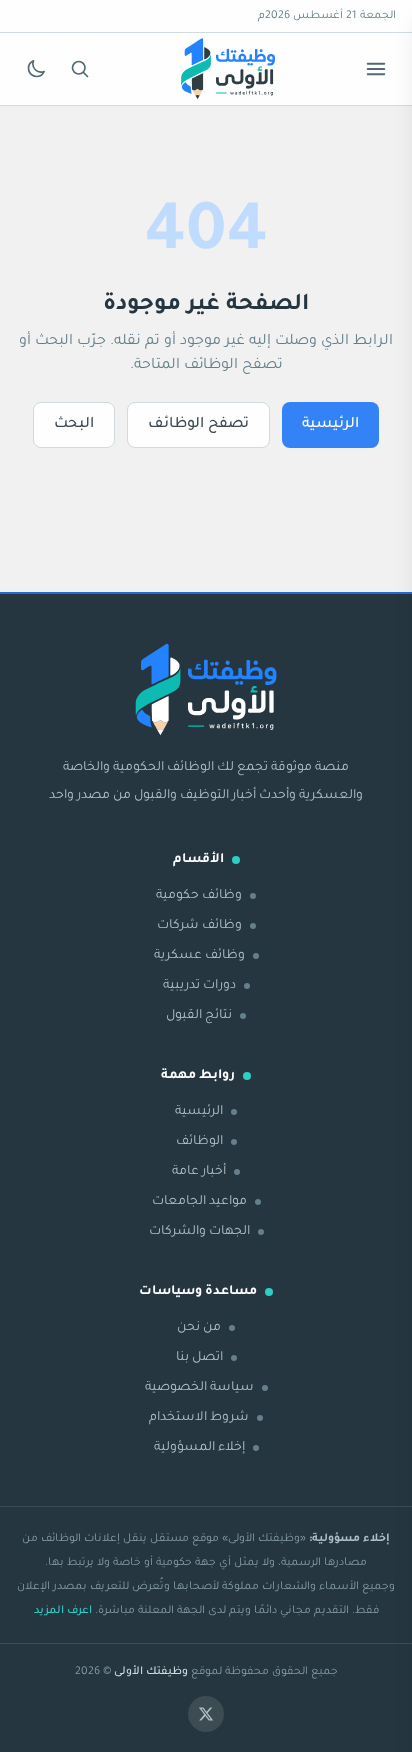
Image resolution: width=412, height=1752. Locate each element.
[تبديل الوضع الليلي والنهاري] (36, 69)
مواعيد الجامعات (199, 1202)
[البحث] (80, 69)
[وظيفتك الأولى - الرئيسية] (228, 69)
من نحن (199, 1328)
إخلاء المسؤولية (199, 1448)
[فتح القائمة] (376, 69)
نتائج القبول (199, 1016)
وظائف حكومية (199, 896)
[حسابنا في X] (206, 1714)
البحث (74, 425)
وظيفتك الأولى (151, 1672)
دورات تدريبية (199, 986)
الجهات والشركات (199, 1232)
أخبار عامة (199, 1172)
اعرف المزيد (63, 1611)
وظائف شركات (199, 926)
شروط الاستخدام (199, 1418)
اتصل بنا (199, 1358)
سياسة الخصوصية (199, 1388)
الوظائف (199, 1142)
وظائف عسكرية (199, 956)
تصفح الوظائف (198, 425)
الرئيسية (330, 425)
